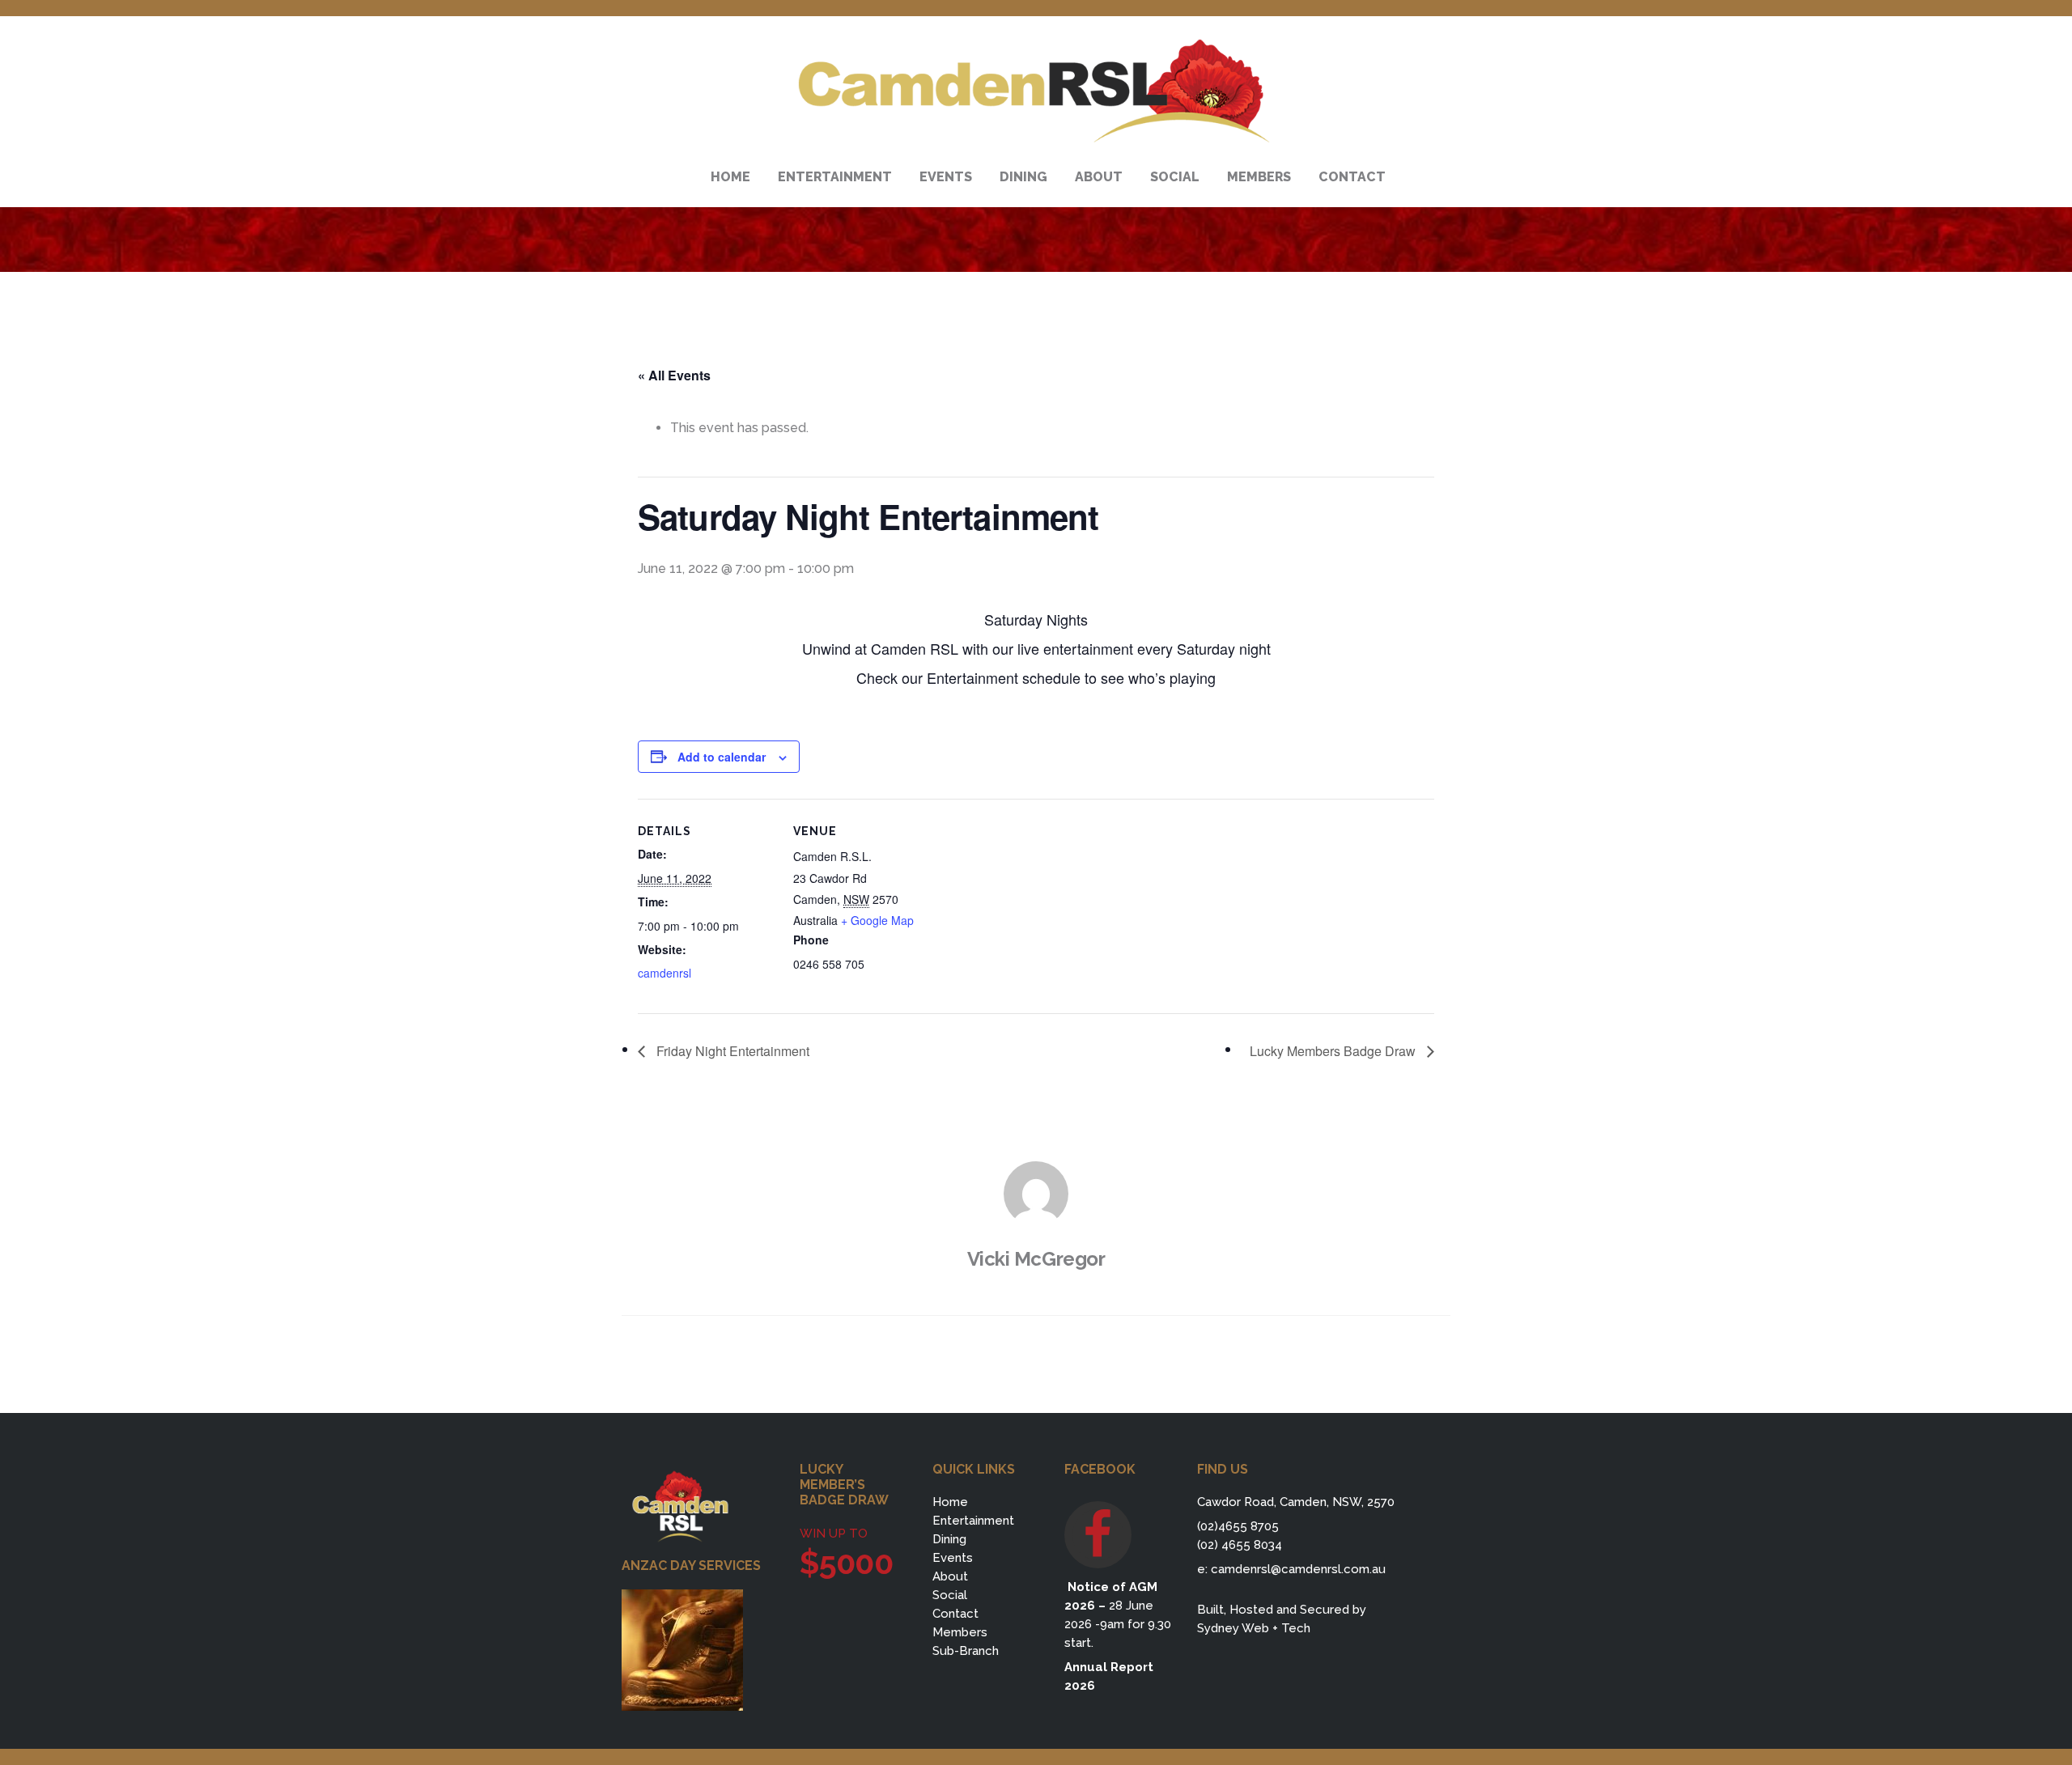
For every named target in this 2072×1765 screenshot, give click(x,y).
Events (953, 1558)
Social (950, 1595)
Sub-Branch (966, 1651)
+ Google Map (877, 920)
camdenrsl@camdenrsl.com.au (1298, 1569)
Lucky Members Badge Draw (1334, 1051)
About (950, 1576)
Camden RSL (1036, 91)
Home (950, 1502)
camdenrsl (664, 973)
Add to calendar (722, 757)
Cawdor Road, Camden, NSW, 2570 (1296, 1502)
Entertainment (973, 1521)
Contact (955, 1614)
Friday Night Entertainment (731, 1051)
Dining (949, 1539)
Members (960, 1632)
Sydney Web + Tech (1254, 1628)
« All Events (674, 375)
